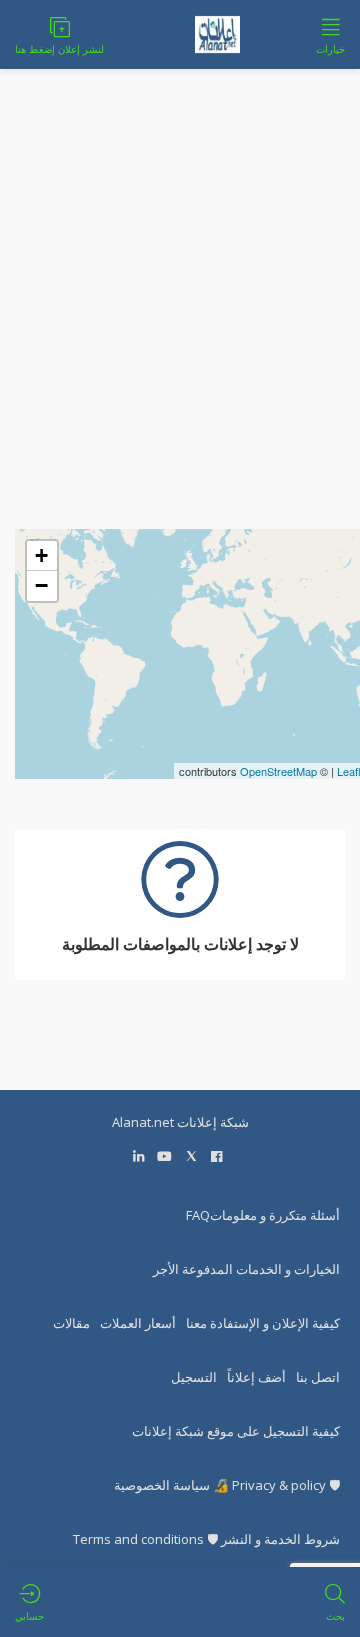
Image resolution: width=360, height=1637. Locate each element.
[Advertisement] (180, 349)
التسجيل (194, 1377)
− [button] (41, 585)
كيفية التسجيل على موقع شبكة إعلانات (236, 1431)
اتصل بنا (318, 1377)
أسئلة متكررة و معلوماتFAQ (263, 1215)
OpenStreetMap (278, 771)
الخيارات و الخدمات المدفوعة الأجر (246, 1269)
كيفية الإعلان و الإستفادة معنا (263, 1323)
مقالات (71, 1323)
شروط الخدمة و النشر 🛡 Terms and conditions (206, 1539)
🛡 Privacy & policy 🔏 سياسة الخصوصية (227, 1485)
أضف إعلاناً (256, 1377)
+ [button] (41, 555)
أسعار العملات (138, 1323)
